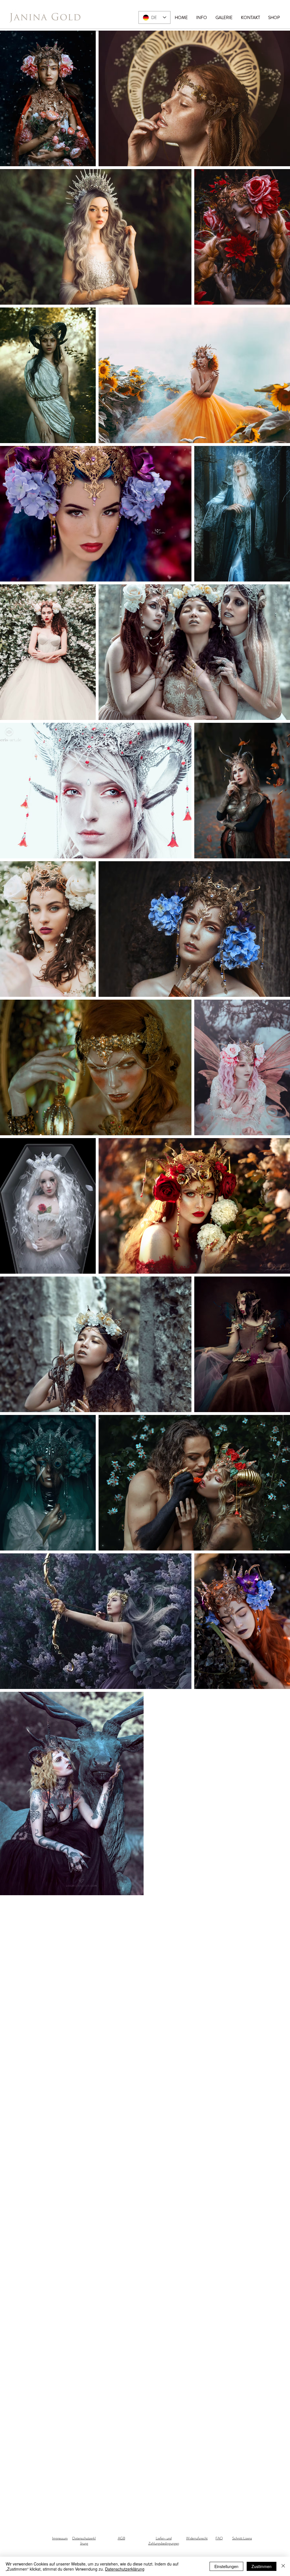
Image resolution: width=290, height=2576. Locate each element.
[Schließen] (283, 2566)
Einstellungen (226, 2566)
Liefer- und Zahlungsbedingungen (164, 2541)
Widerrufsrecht (197, 2538)
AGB (121, 2538)
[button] (224, 18)
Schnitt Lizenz (242, 2538)
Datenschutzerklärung (84, 2541)
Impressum (60, 2538)
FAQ (219, 2538)
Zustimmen (262, 2566)
